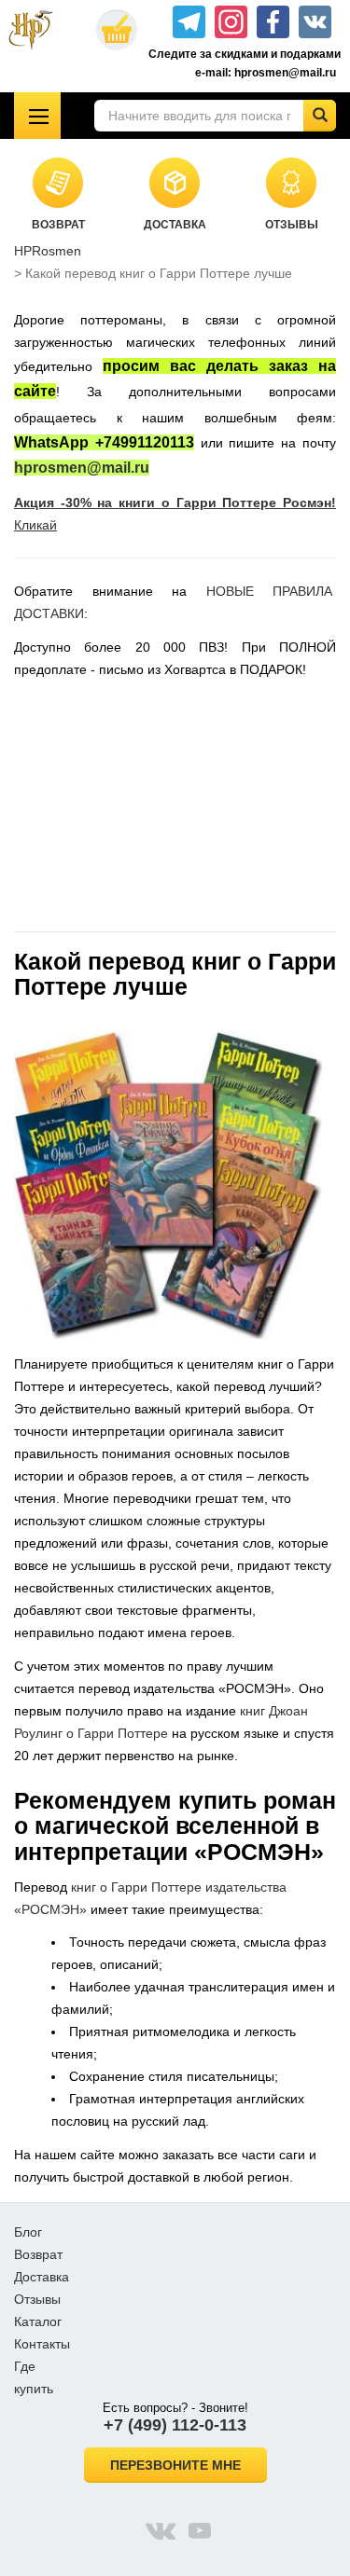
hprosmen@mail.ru (82, 468)
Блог (28, 2232)
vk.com (161, 2530)
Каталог (38, 2321)
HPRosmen (48, 251)
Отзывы (37, 2299)
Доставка (42, 2277)
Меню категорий (37, 116)
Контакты (42, 2344)
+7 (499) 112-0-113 (175, 2425)
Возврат (38, 2254)
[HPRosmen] (39, 30)
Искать (320, 116)
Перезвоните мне (175, 2465)
